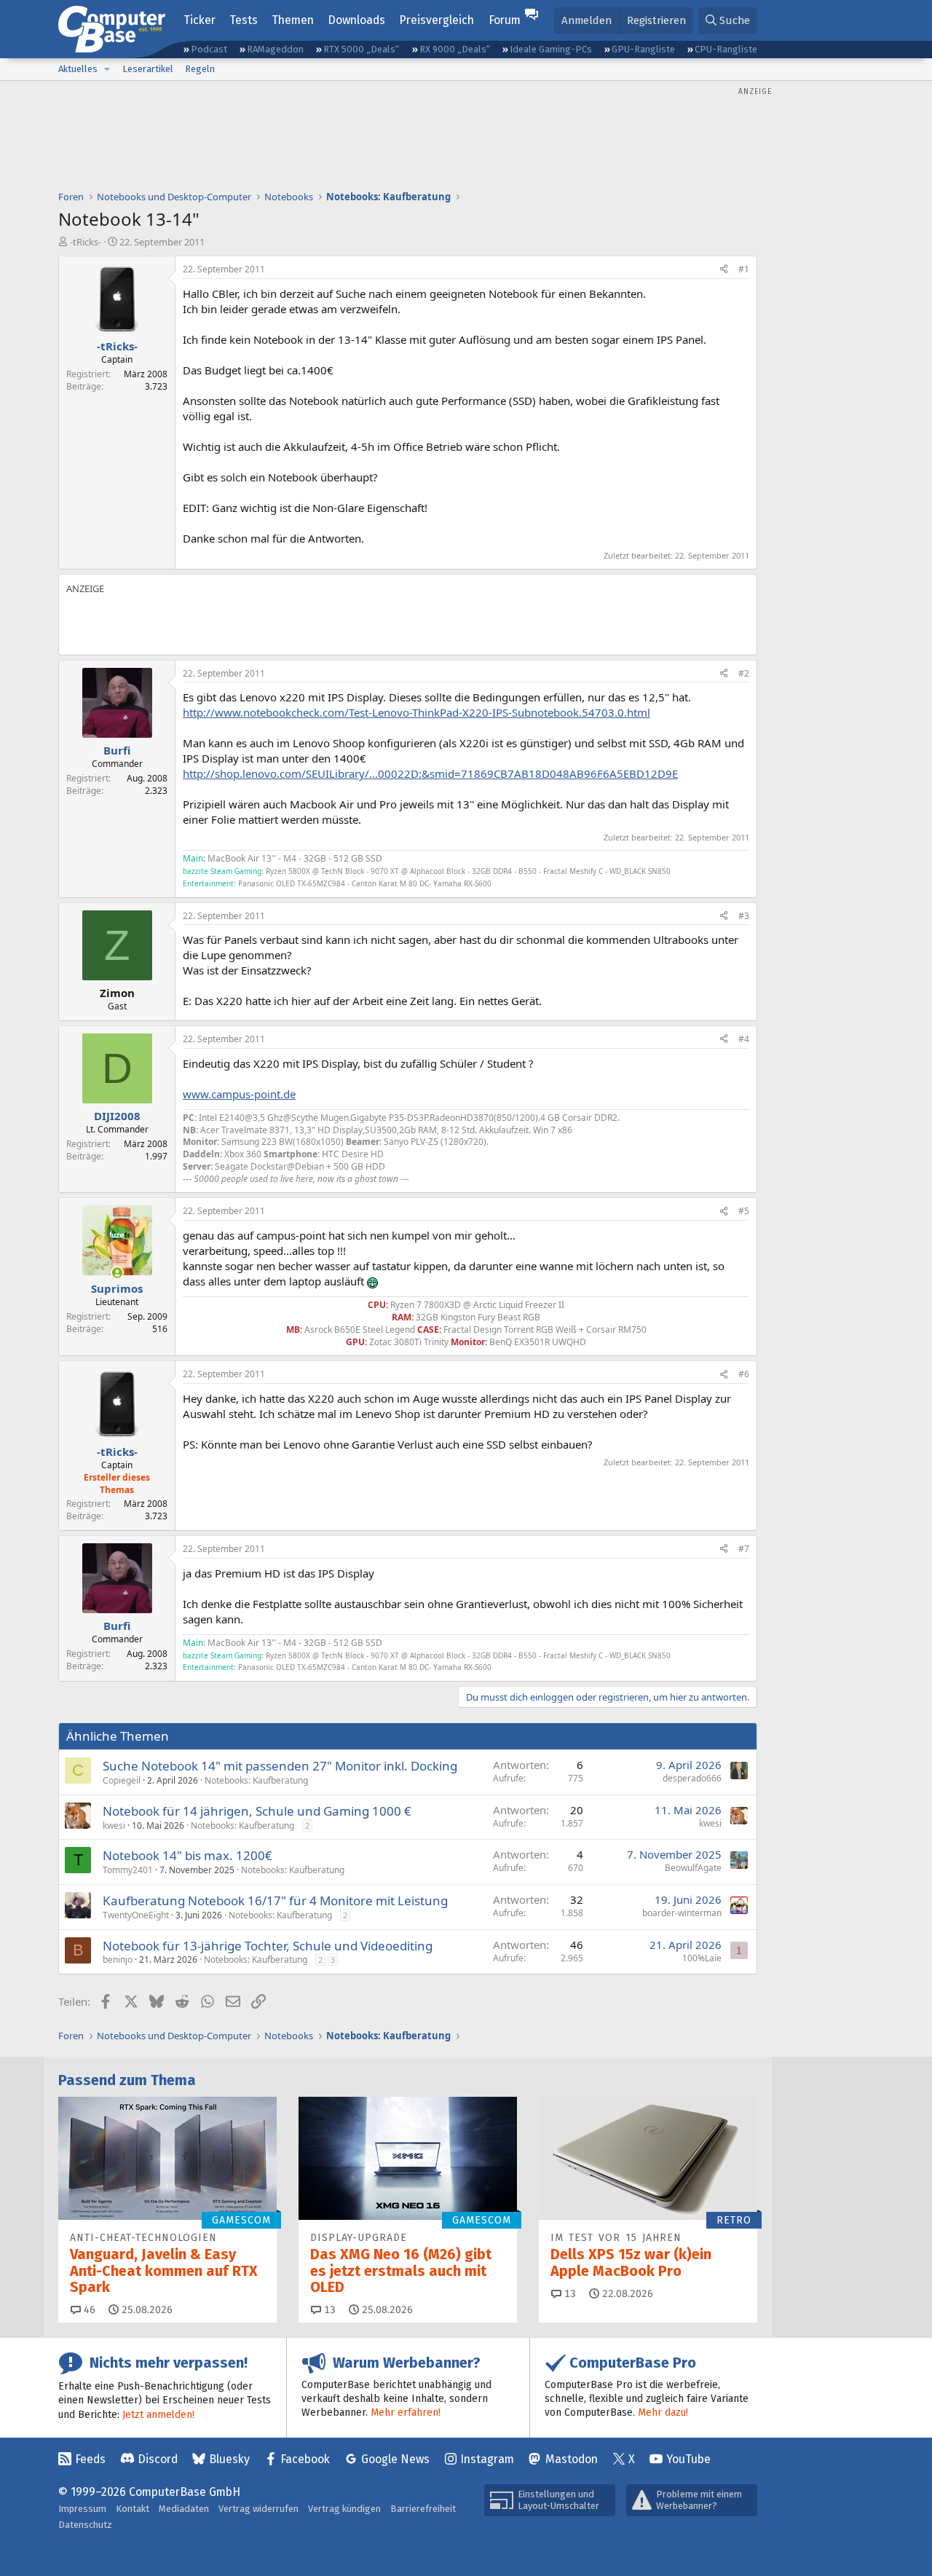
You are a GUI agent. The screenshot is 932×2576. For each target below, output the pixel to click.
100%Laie (702, 1958)
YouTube (688, 2459)
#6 (744, 1374)
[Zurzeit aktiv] (117, 1273)
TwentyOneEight (136, 1915)
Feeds (90, 2459)
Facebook (305, 2459)
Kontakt (133, 2509)
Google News (395, 2459)
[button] (107, 69)
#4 (744, 1039)
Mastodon (572, 2459)
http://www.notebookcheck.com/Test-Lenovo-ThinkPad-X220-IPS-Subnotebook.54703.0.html (416, 712)
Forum (505, 20)
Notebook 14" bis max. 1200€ (187, 1855)
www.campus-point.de (239, 1094)
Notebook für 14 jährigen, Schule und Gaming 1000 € (257, 1811)
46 (88, 2310)
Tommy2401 (128, 1870)
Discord (158, 2459)
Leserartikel (148, 69)
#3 (744, 916)
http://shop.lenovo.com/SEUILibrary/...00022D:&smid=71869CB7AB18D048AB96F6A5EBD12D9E (430, 773)
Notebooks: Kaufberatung (256, 1780)
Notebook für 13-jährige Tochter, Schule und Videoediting (268, 1946)
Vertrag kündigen (344, 2509)
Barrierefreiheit (423, 2509)
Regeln (200, 69)
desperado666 (692, 1778)
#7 (744, 1549)
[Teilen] (724, 270)
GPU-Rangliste (643, 49)
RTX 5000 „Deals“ (361, 49)
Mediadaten (184, 2509)
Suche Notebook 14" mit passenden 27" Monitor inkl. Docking (280, 1766)
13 (328, 2310)
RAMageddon (275, 49)
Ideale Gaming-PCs (551, 49)
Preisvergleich (437, 20)
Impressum (82, 2509)
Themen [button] (293, 20)
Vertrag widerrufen (258, 2509)
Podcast (209, 49)
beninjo (118, 1959)
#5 (744, 1211)
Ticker (200, 20)
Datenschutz (85, 2525)
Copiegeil (122, 1780)
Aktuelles (78, 69)
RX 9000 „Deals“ (455, 49)
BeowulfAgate (693, 1868)
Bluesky (229, 2459)
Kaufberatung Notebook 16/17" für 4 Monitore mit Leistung (275, 1901)
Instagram (487, 2459)
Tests (244, 20)
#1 (744, 269)
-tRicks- (86, 242)
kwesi (114, 1825)
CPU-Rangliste (726, 49)
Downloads (356, 20)
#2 (744, 673)
